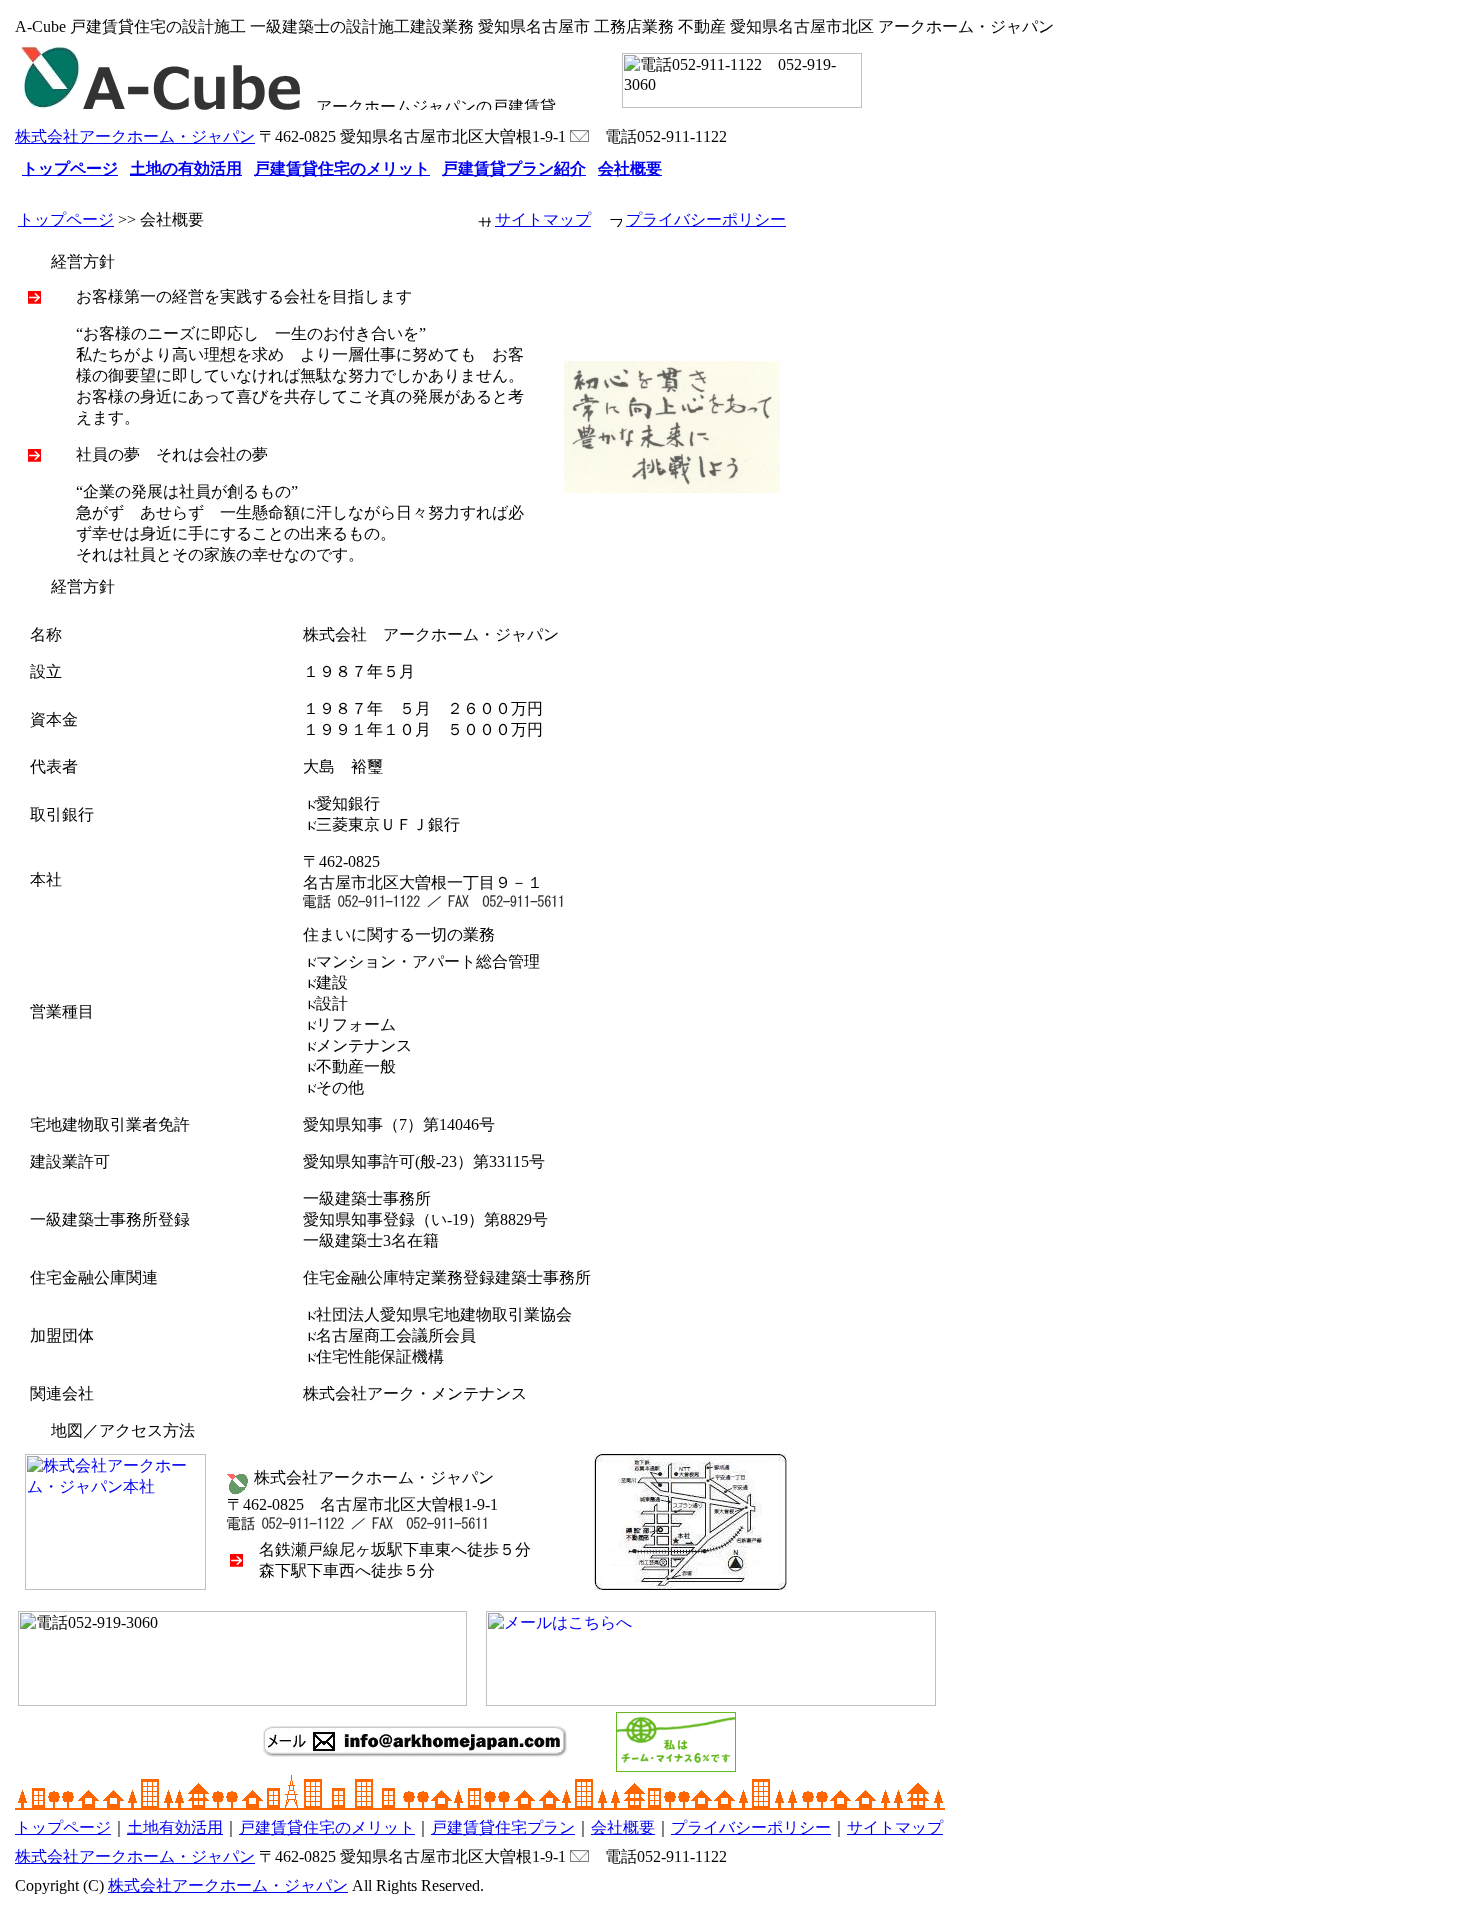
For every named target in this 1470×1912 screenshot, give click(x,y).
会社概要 (623, 1827)
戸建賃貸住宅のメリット (327, 1827)
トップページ (66, 219)
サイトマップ (543, 219)
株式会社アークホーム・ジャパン (135, 136)
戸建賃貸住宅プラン (503, 1827)
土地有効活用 (175, 1827)
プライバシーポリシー (706, 219)
